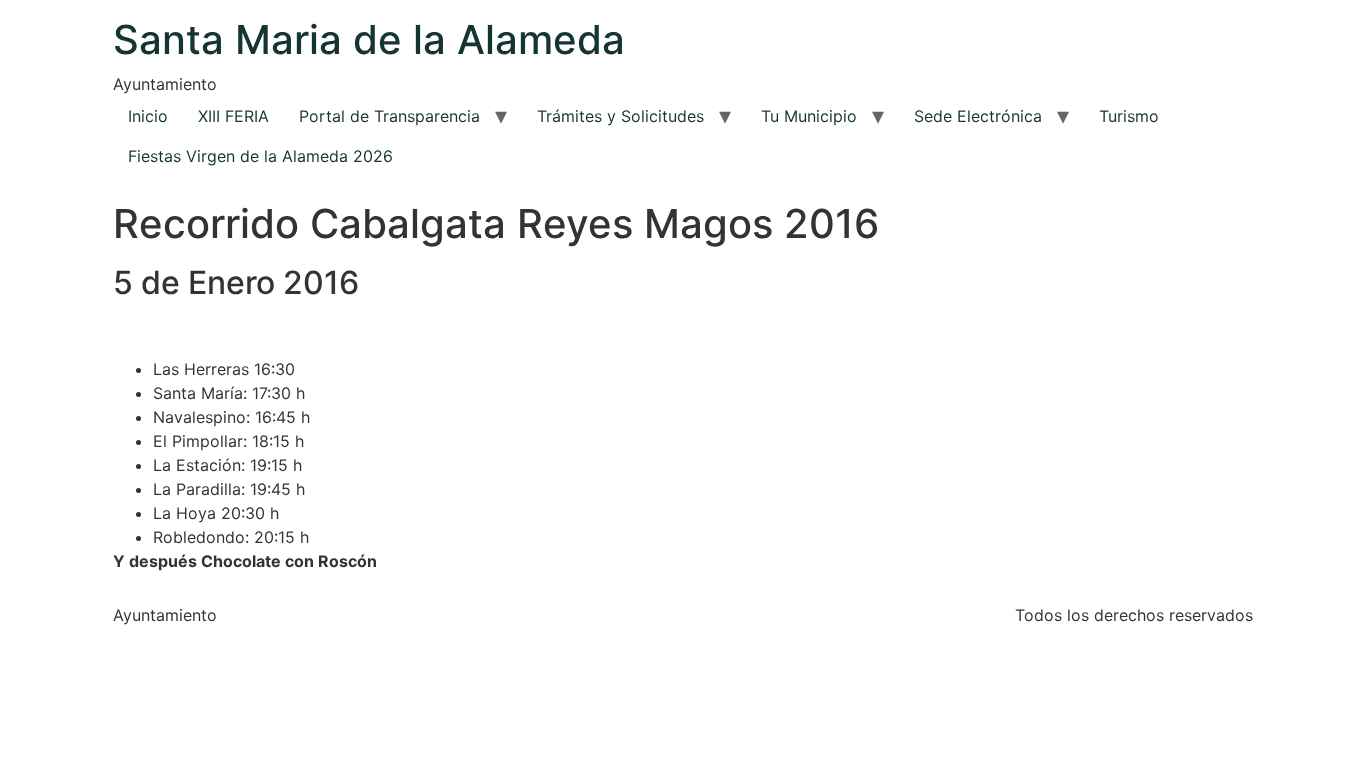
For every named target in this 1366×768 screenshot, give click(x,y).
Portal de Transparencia (389, 116)
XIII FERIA (233, 116)
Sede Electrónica (978, 116)
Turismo (1129, 116)
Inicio (148, 116)
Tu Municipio (809, 116)
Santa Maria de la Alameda (369, 39)
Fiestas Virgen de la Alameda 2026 (260, 156)
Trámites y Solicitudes (620, 116)
